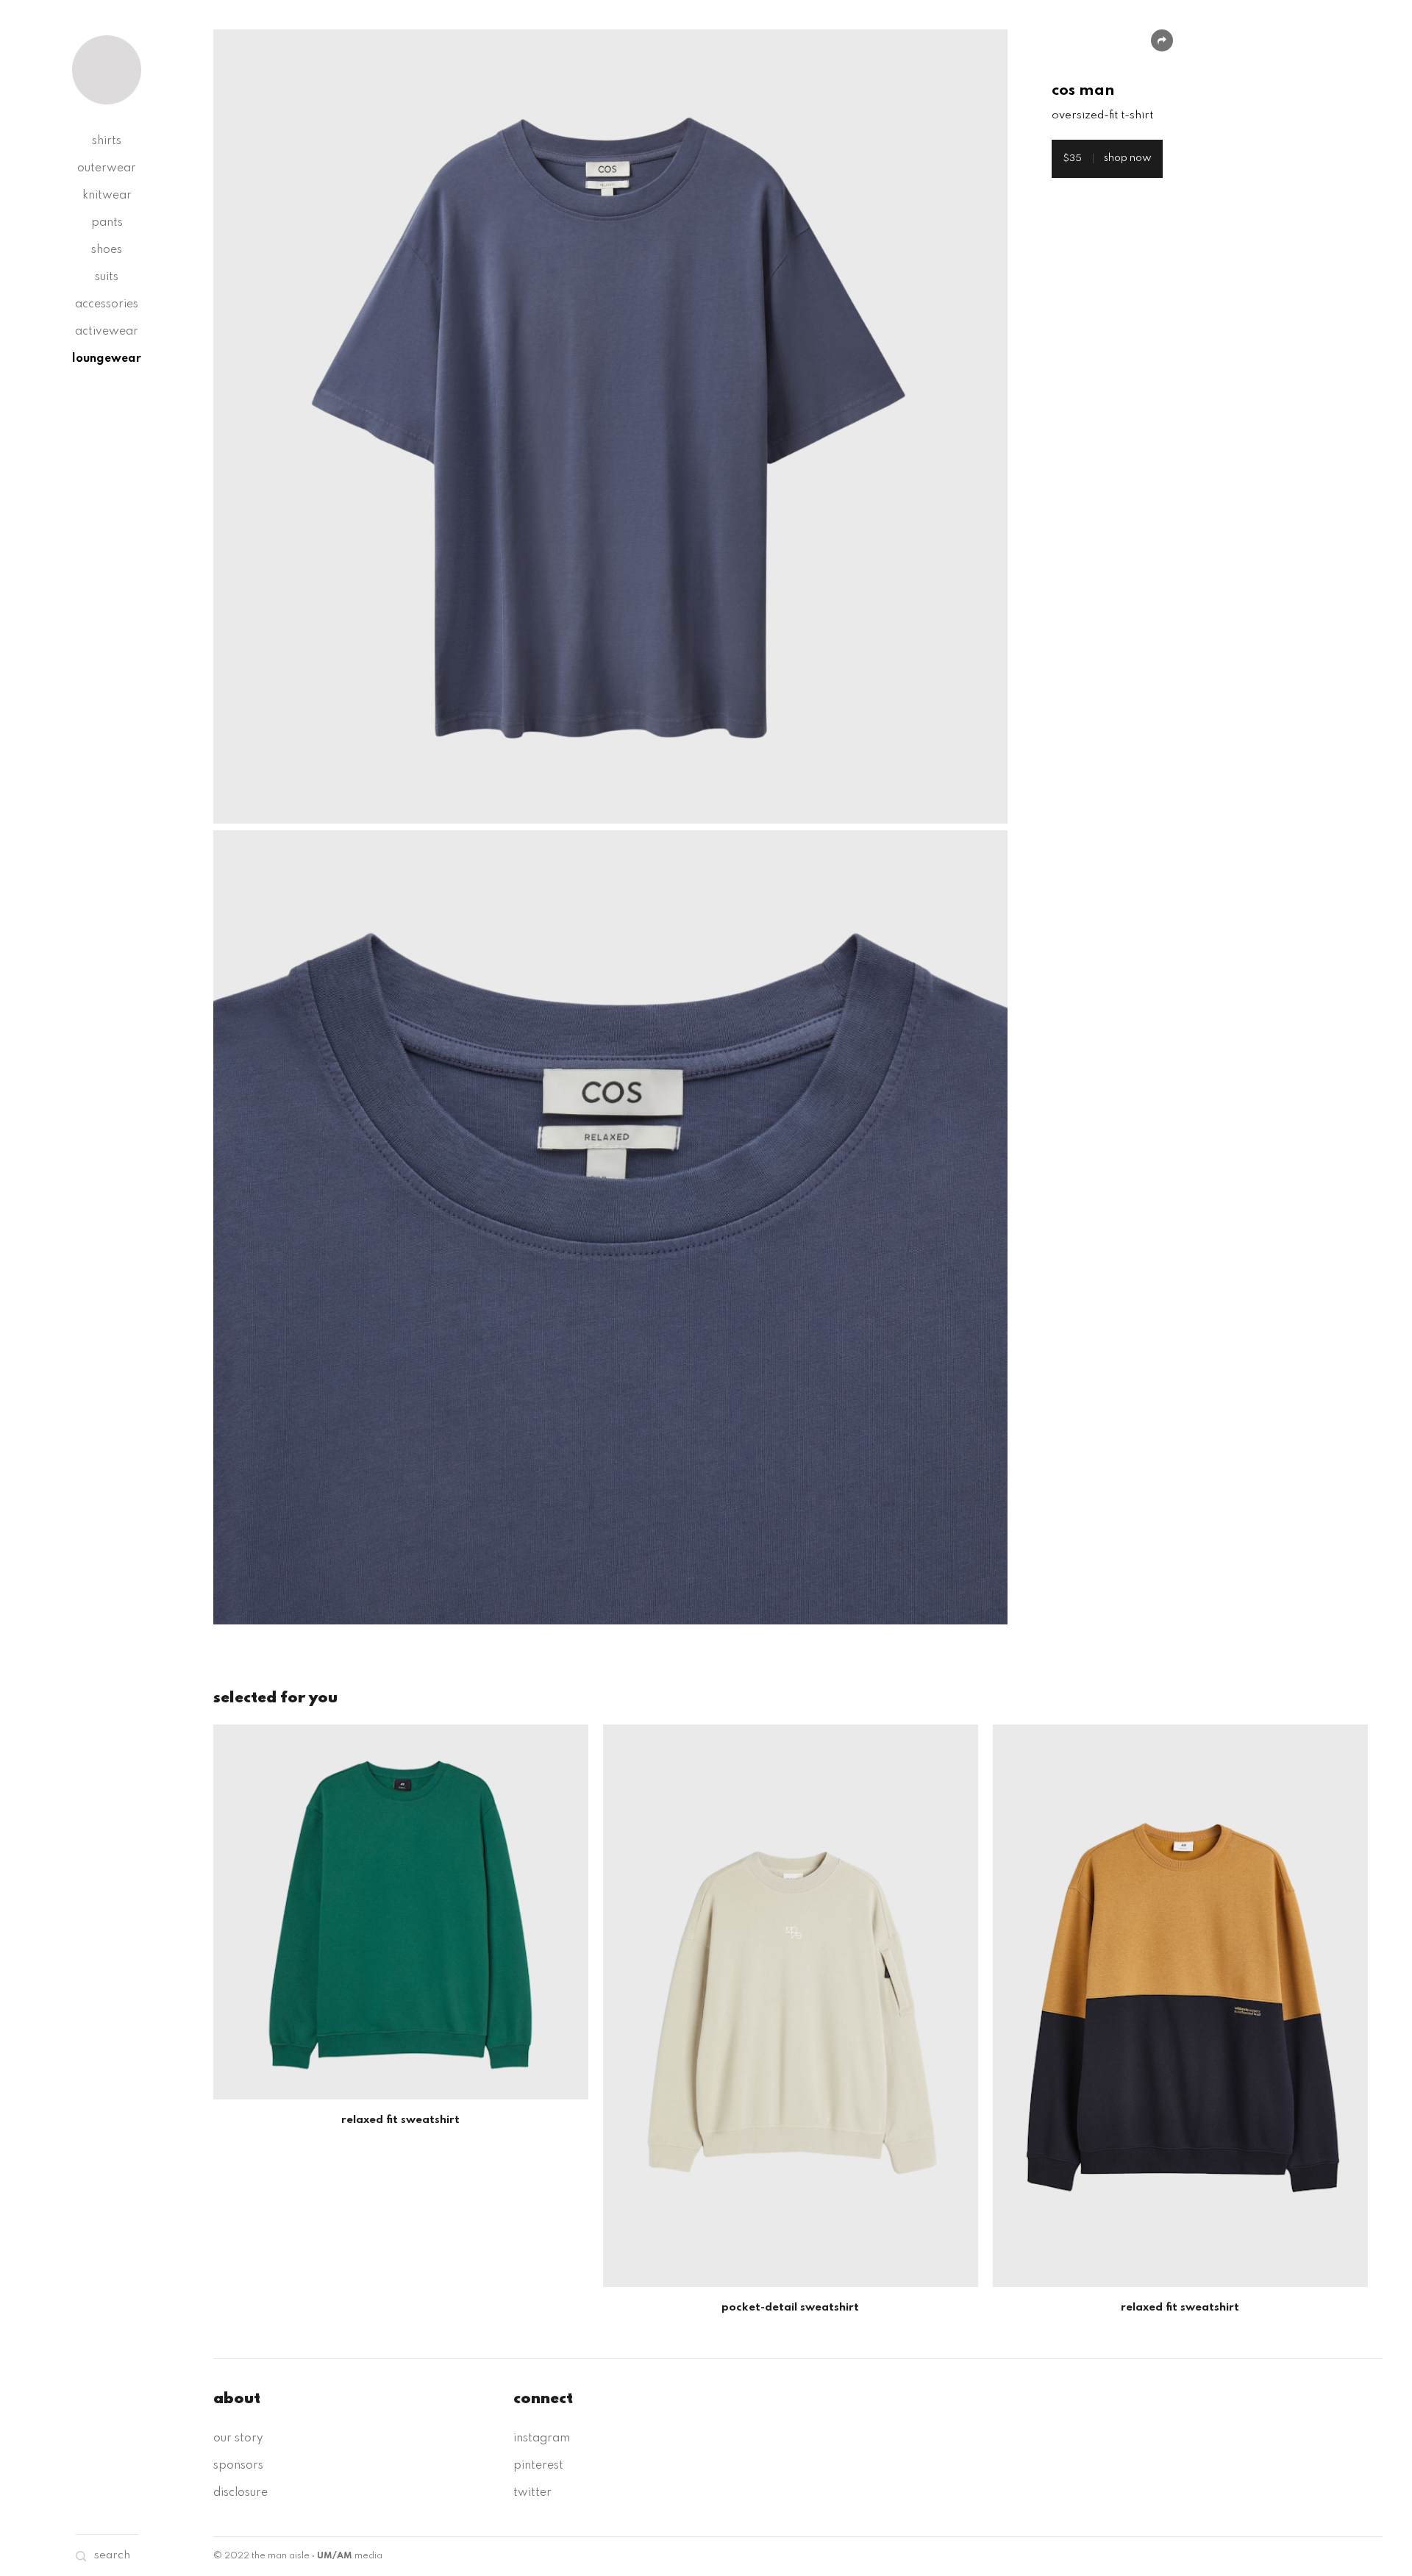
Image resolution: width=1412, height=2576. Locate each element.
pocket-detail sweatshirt (790, 2308)
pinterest (538, 2466)
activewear (107, 332)
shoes (107, 250)
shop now (1107, 158)
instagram (542, 2438)
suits (107, 277)
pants (107, 223)
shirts (107, 141)
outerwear (107, 168)
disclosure (240, 2493)
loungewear (107, 359)
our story (238, 2438)
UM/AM (335, 2556)
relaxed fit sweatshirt (400, 2120)
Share (1162, 40)
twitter (532, 2493)
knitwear (107, 196)
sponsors (238, 2466)
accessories (107, 304)
